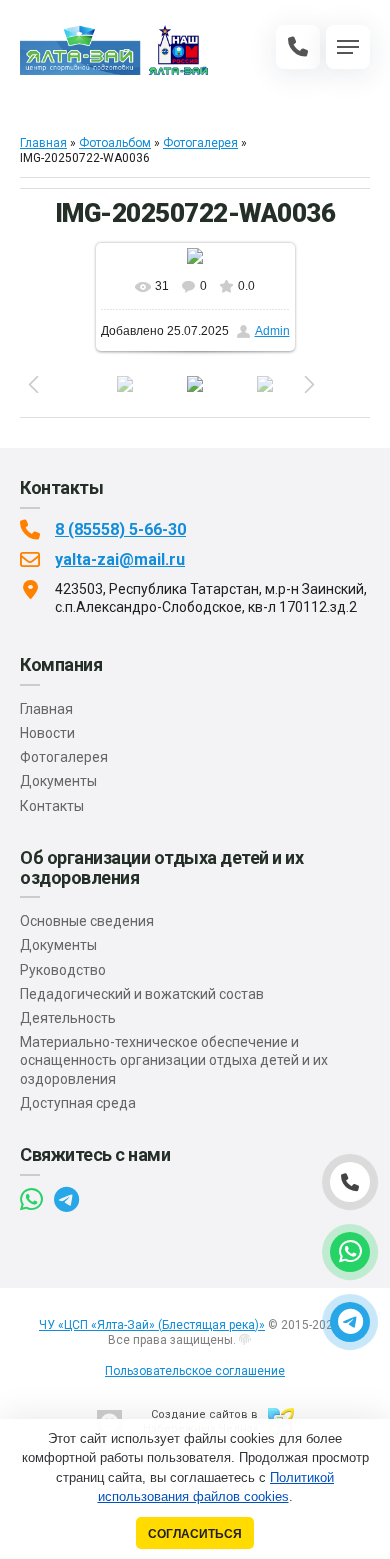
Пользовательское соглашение (195, 1371)
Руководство (63, 970)
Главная (43, 143)
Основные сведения (87, 921)
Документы (58, 781)
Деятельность (68, 1018)
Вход (267, 1340)
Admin (272, 331)
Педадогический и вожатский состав (142, 994)
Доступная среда (78, 1103)
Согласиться (195, 1533)
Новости (47, 733)
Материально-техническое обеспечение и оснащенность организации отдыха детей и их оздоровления (174, 1060)
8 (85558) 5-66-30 (120, 529)
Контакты (52, 806)
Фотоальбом (115, 143)
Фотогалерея (200, 143)
